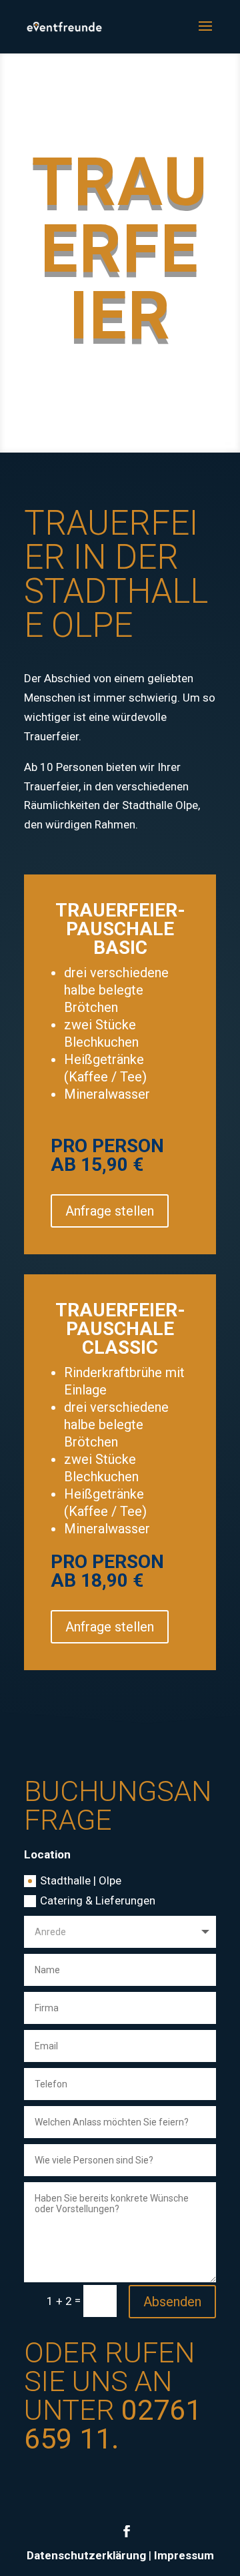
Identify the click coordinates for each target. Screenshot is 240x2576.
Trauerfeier (120, 249)
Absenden (172, 2302)
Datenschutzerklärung (86, 2555)
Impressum (184, 2555)
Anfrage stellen (110, 1211)
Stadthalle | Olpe (81, 1880)
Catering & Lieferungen (98, 1900)
